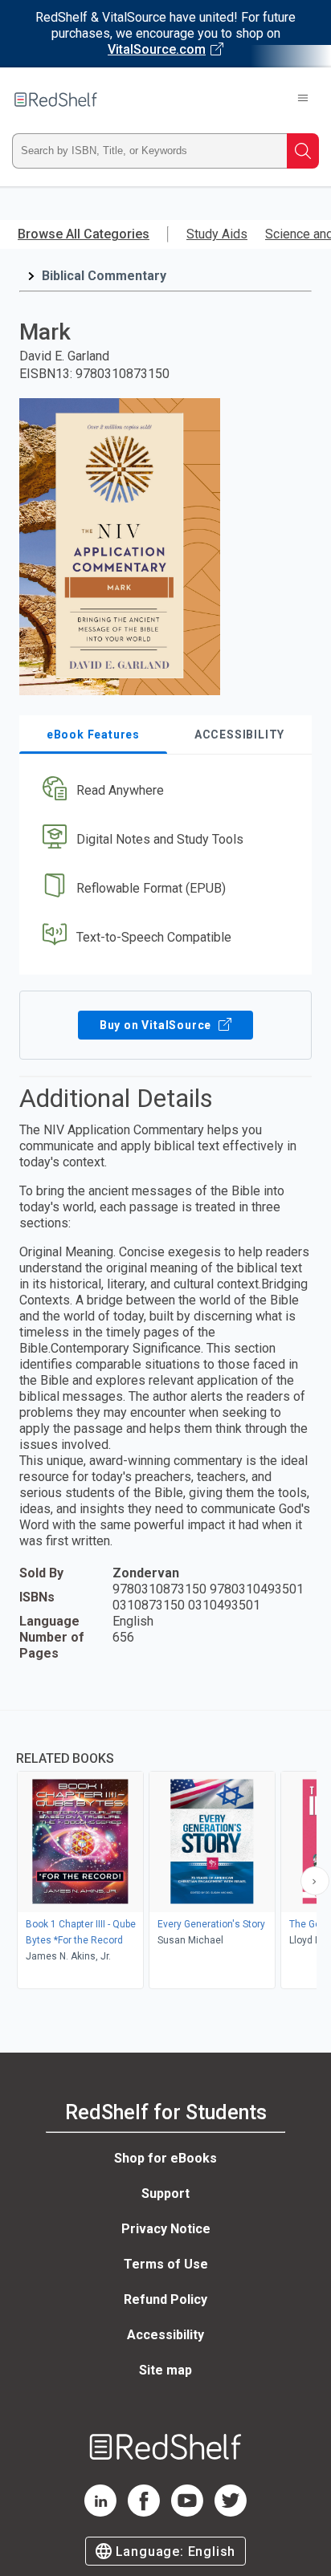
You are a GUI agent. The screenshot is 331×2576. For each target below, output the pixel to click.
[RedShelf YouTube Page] (187, 2512)
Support (165, 2193)
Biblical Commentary (104, 276)
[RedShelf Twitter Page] (231, 2512)
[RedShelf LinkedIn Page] (100, 2512)
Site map (165, 2370)
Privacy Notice (166, 2229)
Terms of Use (166, 2264)
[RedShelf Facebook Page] (144, 2512)
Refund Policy (165, 2299)
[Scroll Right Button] (315, 1881)
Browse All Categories (84, 234)
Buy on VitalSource (157, 1025)
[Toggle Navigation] (303, 100)
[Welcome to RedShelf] (56, 100)
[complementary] (165, 1852)
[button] (163, 791)
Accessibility (165, 2335)
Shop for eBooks (165, 2158)
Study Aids (217, 234)
